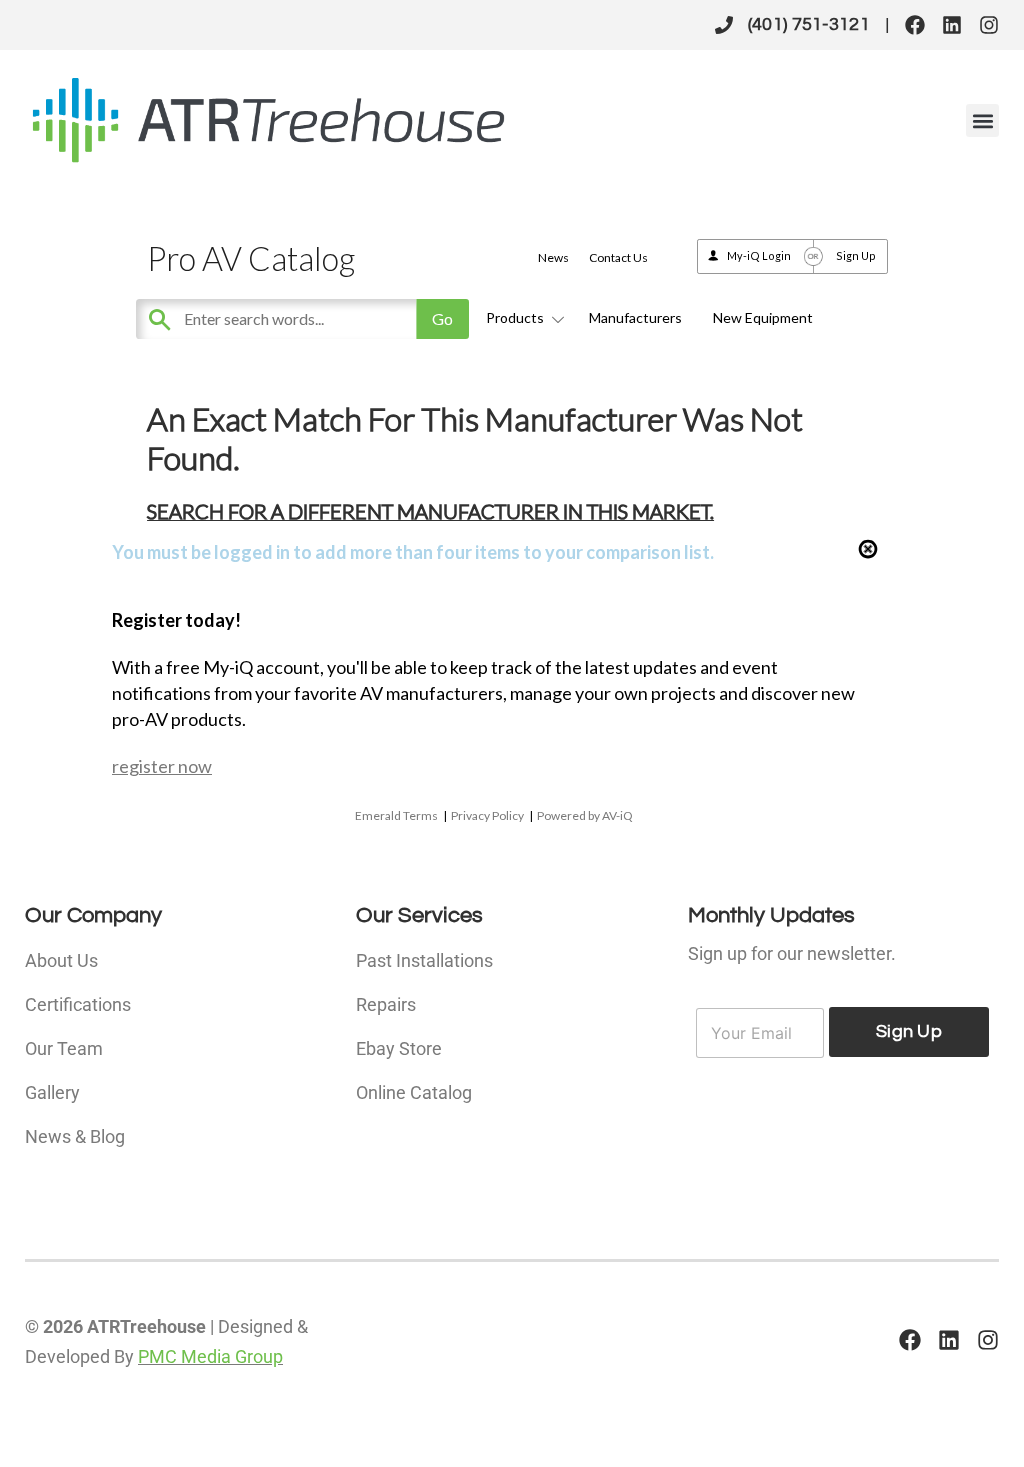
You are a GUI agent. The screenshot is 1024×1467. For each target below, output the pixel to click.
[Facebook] (915, 25)
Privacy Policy (487, 815)
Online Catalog (414, 1092)
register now (162, 766)
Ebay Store (399, 1048)
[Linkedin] (952, 25)
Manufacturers (635, 317)
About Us (61, 960)
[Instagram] (989, 25)
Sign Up (856, 255)
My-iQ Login (759, 255)
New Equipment (763, 317)
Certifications (78, 1004)
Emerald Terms (396, 815)
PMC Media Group (210, 1356)
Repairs (386, 1004)
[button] (982, 120)
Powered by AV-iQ (585, 815)
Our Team (64, 1048)
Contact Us (618, 257)
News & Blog (75, 1136)
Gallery (52, 1092)
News (553, 257)
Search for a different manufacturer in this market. (430, 511)
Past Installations (424, 960)
